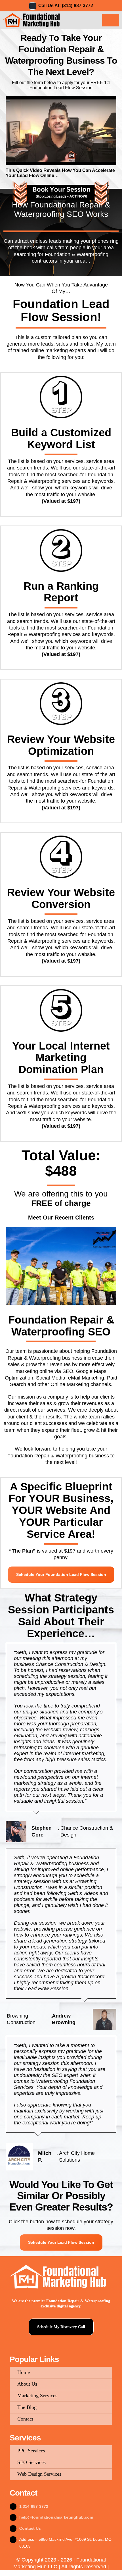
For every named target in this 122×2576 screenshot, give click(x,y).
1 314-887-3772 (34, 2506)
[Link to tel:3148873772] (33, 6)
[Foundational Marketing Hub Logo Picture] (32, 14)
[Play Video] (8, 101)
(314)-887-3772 (77, 6)
